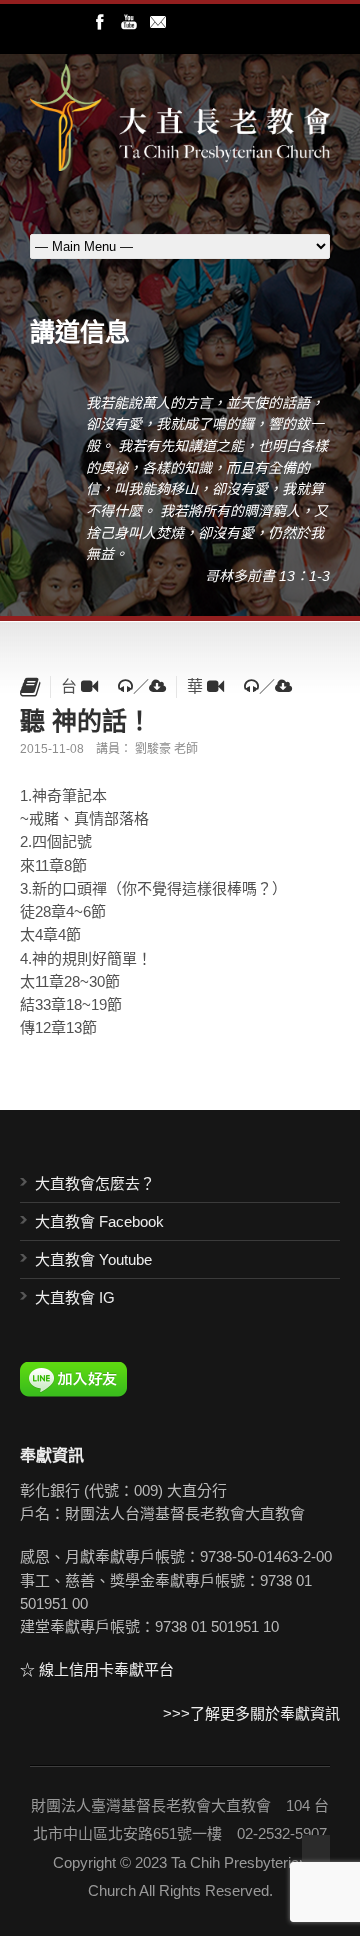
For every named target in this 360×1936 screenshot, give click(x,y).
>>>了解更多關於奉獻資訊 (251, 1713)
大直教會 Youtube (93, 1259)
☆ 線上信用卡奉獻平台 (97, 1669)
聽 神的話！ (86, 720)
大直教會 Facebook (99, 1221)
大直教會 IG (75, 1297)
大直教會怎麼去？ (95, 1183)
